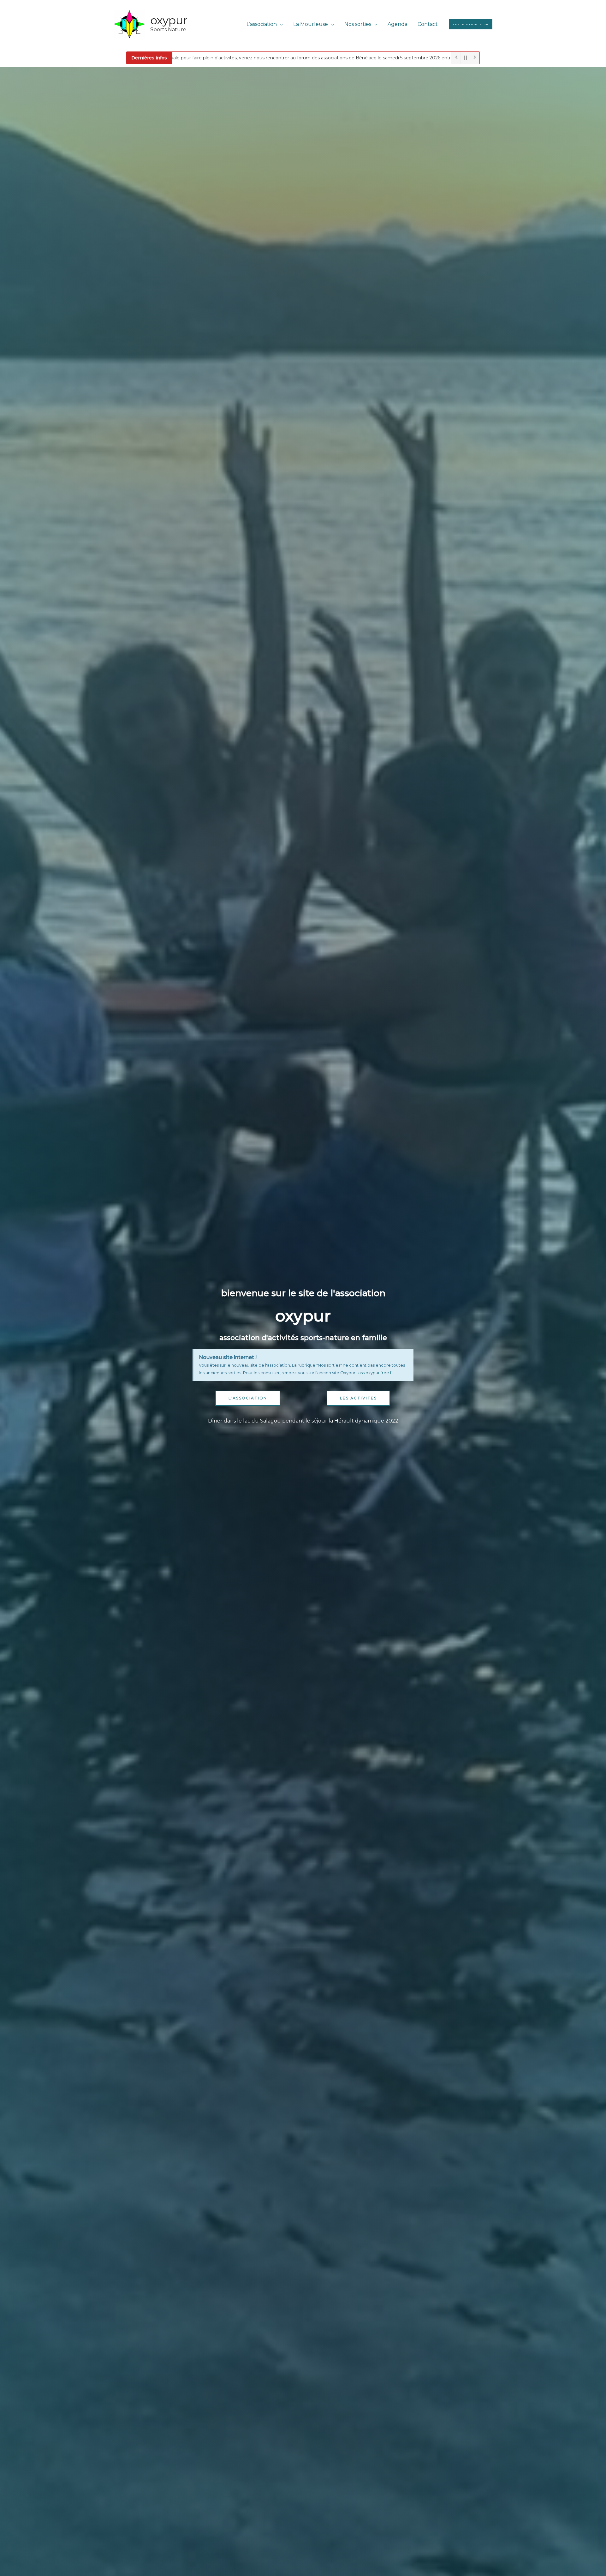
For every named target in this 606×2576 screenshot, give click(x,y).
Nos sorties (358, 24)
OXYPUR (169, 20)
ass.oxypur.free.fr (376, 1373)
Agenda (398, 24)
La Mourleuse (311, 24)
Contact (428, 24)
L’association (262, 24)
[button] (471, 24)
